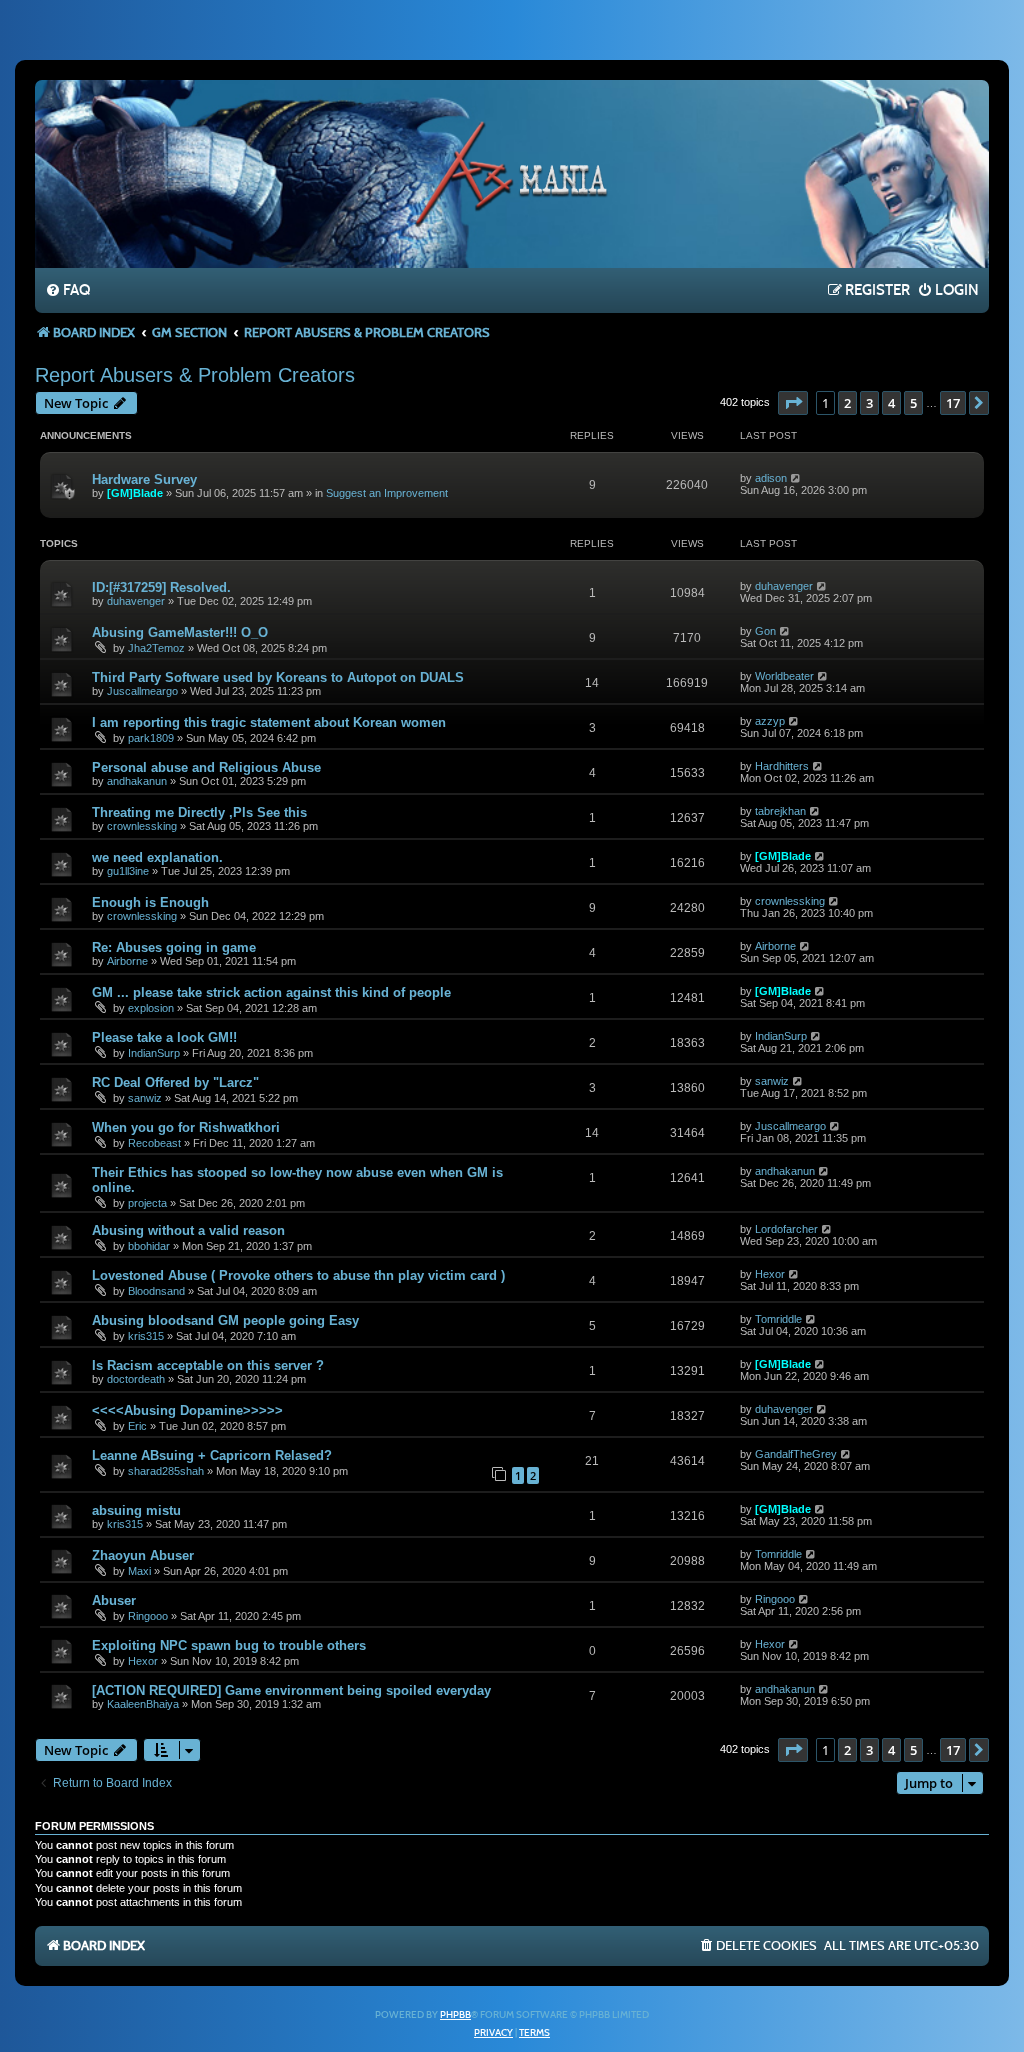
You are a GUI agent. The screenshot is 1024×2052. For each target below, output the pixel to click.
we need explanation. (157, 857)
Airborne (127, 961)
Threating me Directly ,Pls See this (199, 812)
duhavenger (136, 601)
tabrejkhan (780, 811)
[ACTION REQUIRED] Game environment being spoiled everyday (291, 1690)
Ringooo (148, 1616)
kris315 (146, 1336)
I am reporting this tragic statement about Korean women (269, 722)
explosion (151, 1008)
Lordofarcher (786, 1229)
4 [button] (891, 403)
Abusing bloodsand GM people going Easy (225, 1320)
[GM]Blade (135, 493)
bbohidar (149, 1246)
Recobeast (154, 1143)
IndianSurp (154, 1053)
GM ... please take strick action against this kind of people (271, 992)
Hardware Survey (144, 479)
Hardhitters (782, 766)
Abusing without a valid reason (188, 1230)
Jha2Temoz (156, 648)
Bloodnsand (156, 1291)
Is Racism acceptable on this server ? (208, 1365)
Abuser (114, 1600)
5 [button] (913, 403)
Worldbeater (784, 676)
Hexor (770, 1274)
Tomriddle (778, 1319)
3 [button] (869, 403)
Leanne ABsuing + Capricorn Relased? (212, 1455)
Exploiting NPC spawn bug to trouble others (229, 1645)
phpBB (455, 2015)
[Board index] (512, 173)
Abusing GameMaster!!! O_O (180, 632)
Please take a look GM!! (164, 1037)
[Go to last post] (796, 478)
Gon (765, 631)
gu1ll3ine (128, 871)
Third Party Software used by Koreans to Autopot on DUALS (278, 677)
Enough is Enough (150, 902)
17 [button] (953, 403)
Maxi (139, 1571)
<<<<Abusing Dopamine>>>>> (187, 1410)
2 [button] (847, 403)
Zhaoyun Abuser (143, 1555)
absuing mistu (136, 1510)
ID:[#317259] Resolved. (161, 587)
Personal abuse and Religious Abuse (206, 767)
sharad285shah (166, 1471)
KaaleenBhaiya (143, 1704)
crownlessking (142, 826)
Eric (137, 1426)
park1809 (151, 738)
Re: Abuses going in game (174, 947)
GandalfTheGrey (796, 1454)
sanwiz (145, 1098)
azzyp (770, 721)
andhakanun (137, 781)
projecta (147, 1203)
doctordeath (136, 1379)
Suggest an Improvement (387, 493)
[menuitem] (67, 291)
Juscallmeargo (142, 691)
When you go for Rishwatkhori (186, 1127)
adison (771, 478)
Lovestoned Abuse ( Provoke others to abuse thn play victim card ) (298, 1275)
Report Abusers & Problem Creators (195, 375)
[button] (793, 403)
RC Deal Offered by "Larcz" (175, 1082)
